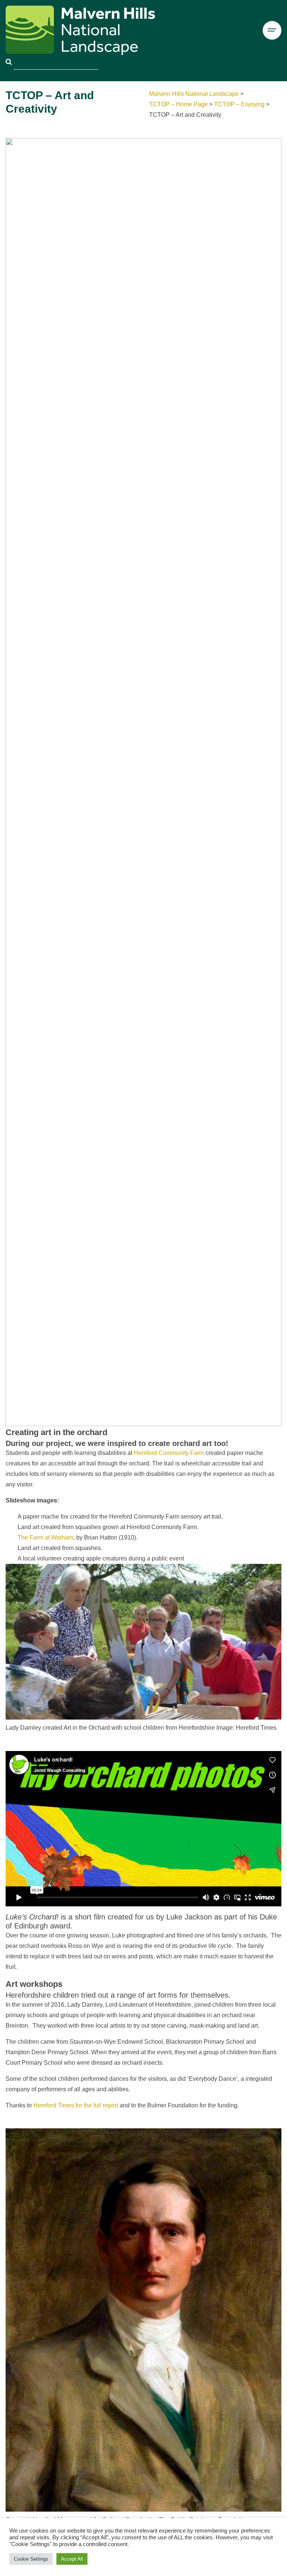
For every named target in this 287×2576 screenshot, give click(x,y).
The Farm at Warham (45, 1537)
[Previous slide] (15, 782)
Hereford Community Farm (169, 1453)
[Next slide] (272, 782)
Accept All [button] (72, 2559)
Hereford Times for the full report (76, 2105)
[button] (129, 1417)
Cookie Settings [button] (31, 2559)
